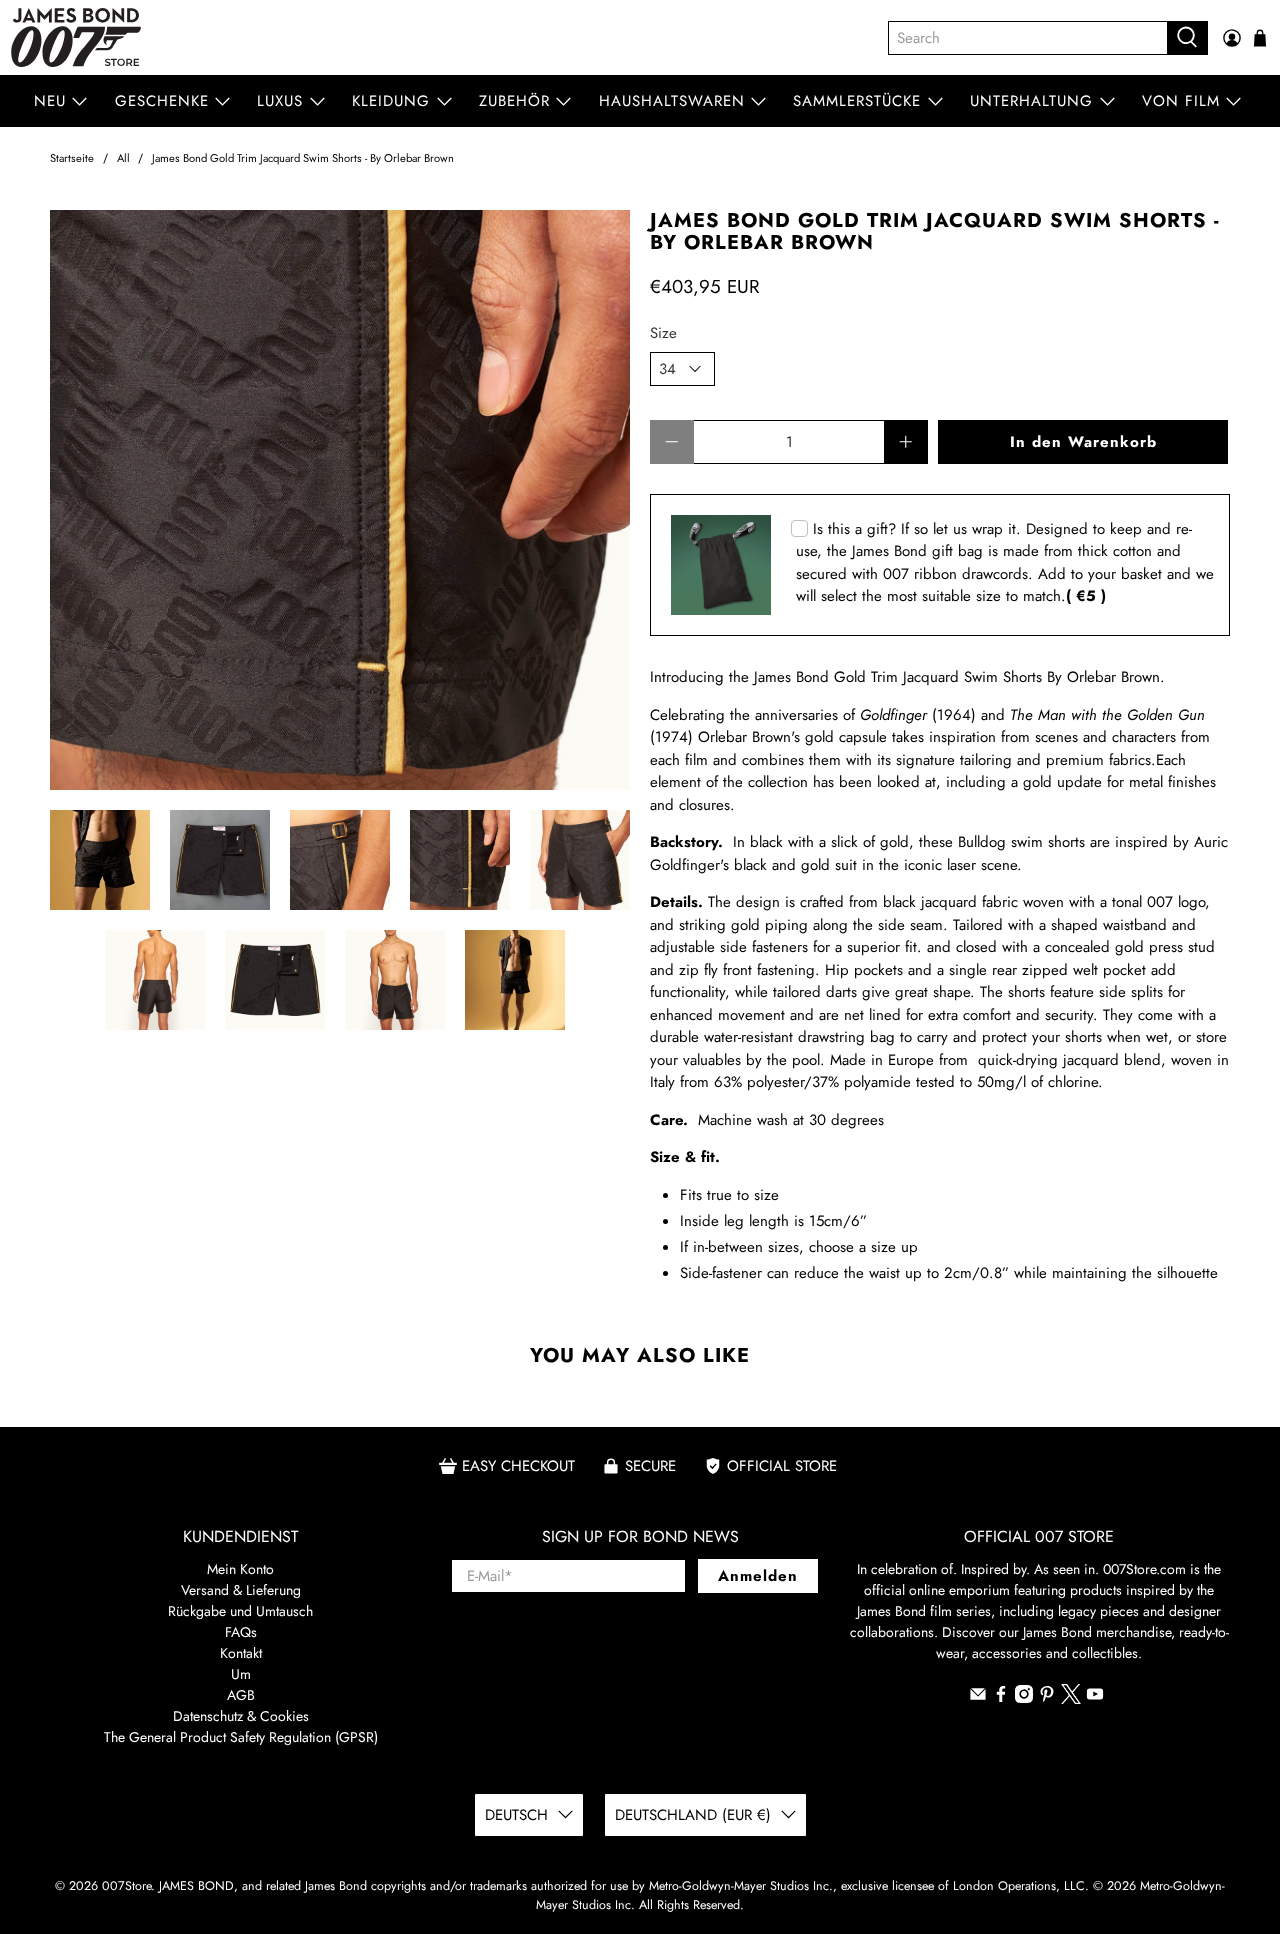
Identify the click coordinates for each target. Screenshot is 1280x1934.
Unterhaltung (1031, 101)
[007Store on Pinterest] (1047, 1698)
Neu (50, 101)
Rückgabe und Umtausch (240, 1611)
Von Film (1181, 101)
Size (663, 333)
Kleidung (391, 101)
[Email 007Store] (978, 1698)
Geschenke (162, 101)
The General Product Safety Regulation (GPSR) (241, 1737)
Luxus (280, 101)
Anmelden (758, 1576)
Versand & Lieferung (241, 1590)
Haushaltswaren (672, 101)
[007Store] (76, 37)
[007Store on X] (1071, 1699)
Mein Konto (240, 1569)
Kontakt (241, 1653)
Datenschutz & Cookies (241, 1716)
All (123, 158)
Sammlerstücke (857, 101)
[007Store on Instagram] (1024, 1698)
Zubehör (514, 101)
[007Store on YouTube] (1095, 1698)
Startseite (72, 158)
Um (241, 1674)
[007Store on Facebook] (1001, 1698)
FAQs (241, 1632)
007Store (126, 1886)
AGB (241, 1695)
